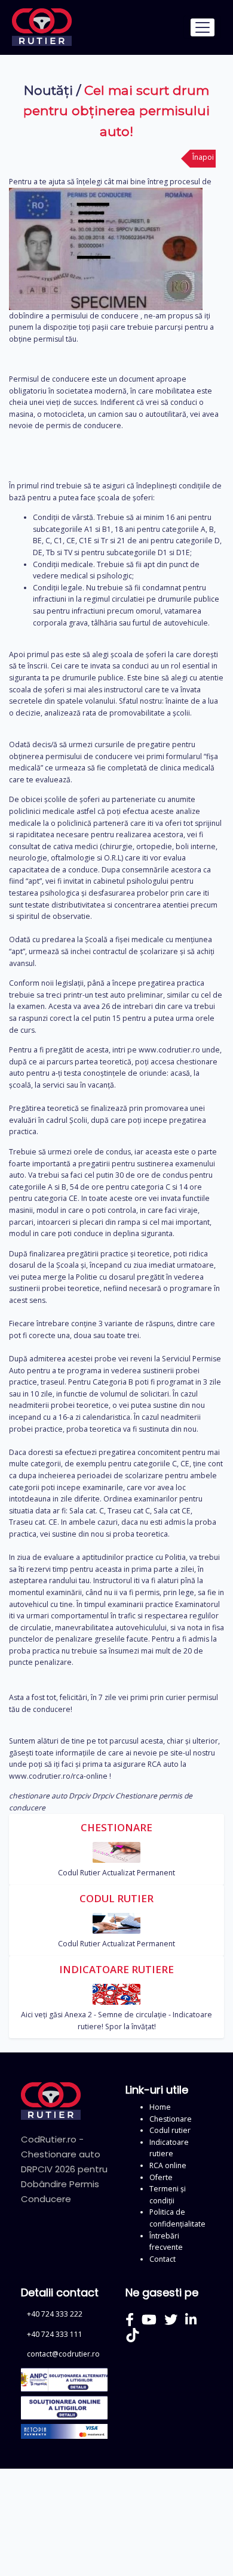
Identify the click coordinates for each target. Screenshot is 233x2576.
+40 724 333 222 (55, 2314)
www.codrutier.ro (169, 1050)
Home (160, 2107)
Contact (163, 2259)
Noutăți (48, 90)
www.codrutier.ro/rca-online (58, 1776)
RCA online (168, 2165)
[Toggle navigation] (202, 27)
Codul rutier (170, 2130)
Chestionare (171, 2119)
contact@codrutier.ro (63, 2354)
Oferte (161, 2177)
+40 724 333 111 (55, 2334)
